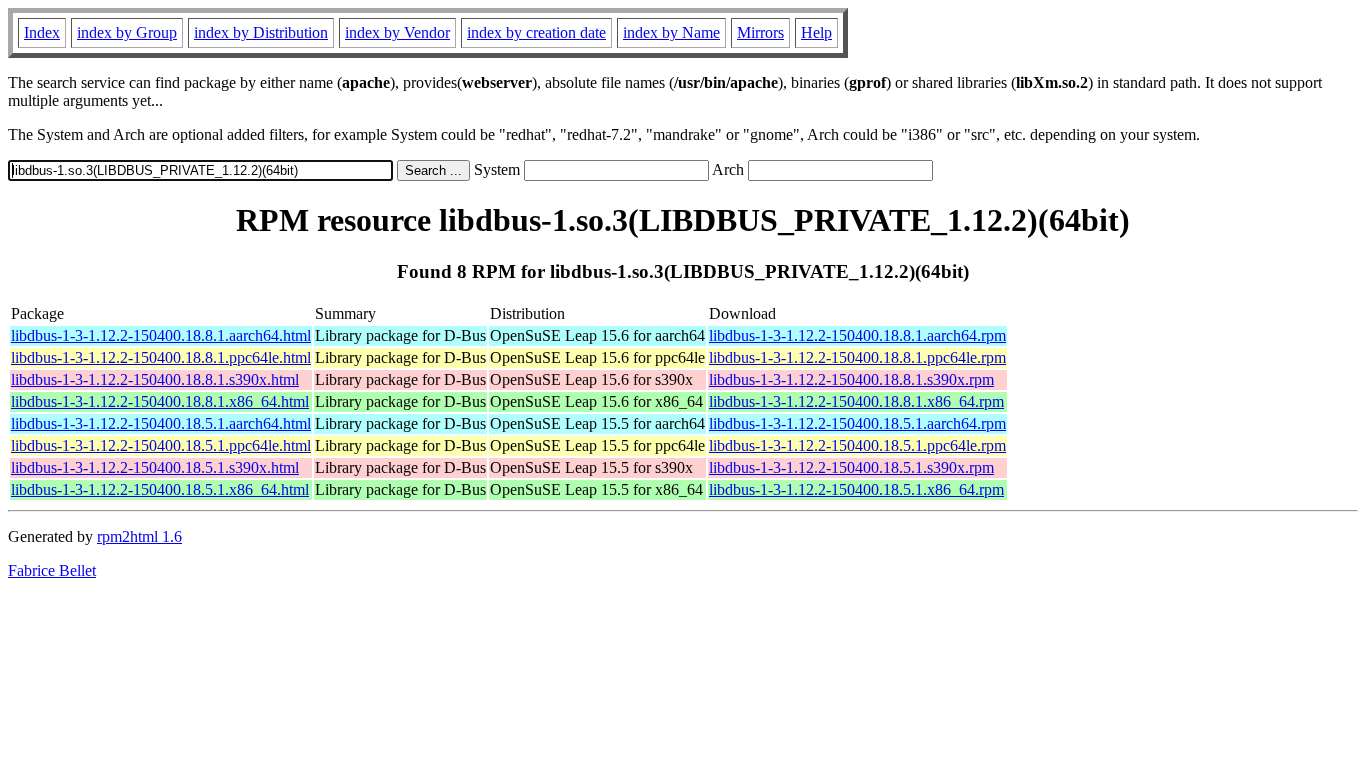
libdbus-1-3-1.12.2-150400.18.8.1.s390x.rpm (851, 379)
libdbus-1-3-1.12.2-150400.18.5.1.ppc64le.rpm (857, 445)
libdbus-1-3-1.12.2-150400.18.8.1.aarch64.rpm (857, 335)
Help (816, 32)
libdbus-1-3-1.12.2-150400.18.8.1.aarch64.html (161, 335)
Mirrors (760, 32)
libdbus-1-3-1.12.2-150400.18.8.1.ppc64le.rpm (857, 357)
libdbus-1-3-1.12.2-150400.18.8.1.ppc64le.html (161, 357)
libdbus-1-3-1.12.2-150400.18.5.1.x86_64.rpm (856, 489)
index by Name (671, 32)
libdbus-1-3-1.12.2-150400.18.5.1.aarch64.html (161, 423)
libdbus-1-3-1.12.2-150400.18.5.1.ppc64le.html (161, 445)
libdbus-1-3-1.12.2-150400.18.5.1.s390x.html (155, 467)
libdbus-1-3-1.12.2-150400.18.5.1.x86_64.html (160, 489)
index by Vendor (397, 32)
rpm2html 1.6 (139, 536)
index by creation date (536, 32)
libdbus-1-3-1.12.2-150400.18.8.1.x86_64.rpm (856, 401)
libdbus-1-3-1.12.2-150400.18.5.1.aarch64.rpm (857, 423)
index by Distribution (261, 32)
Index (42, 32)
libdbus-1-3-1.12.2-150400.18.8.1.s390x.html (155, 379)
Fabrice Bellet (52, 570)
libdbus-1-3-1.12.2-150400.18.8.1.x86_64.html (160, 401)
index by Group (127, 32)
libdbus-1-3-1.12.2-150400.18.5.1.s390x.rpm (851, 467)
